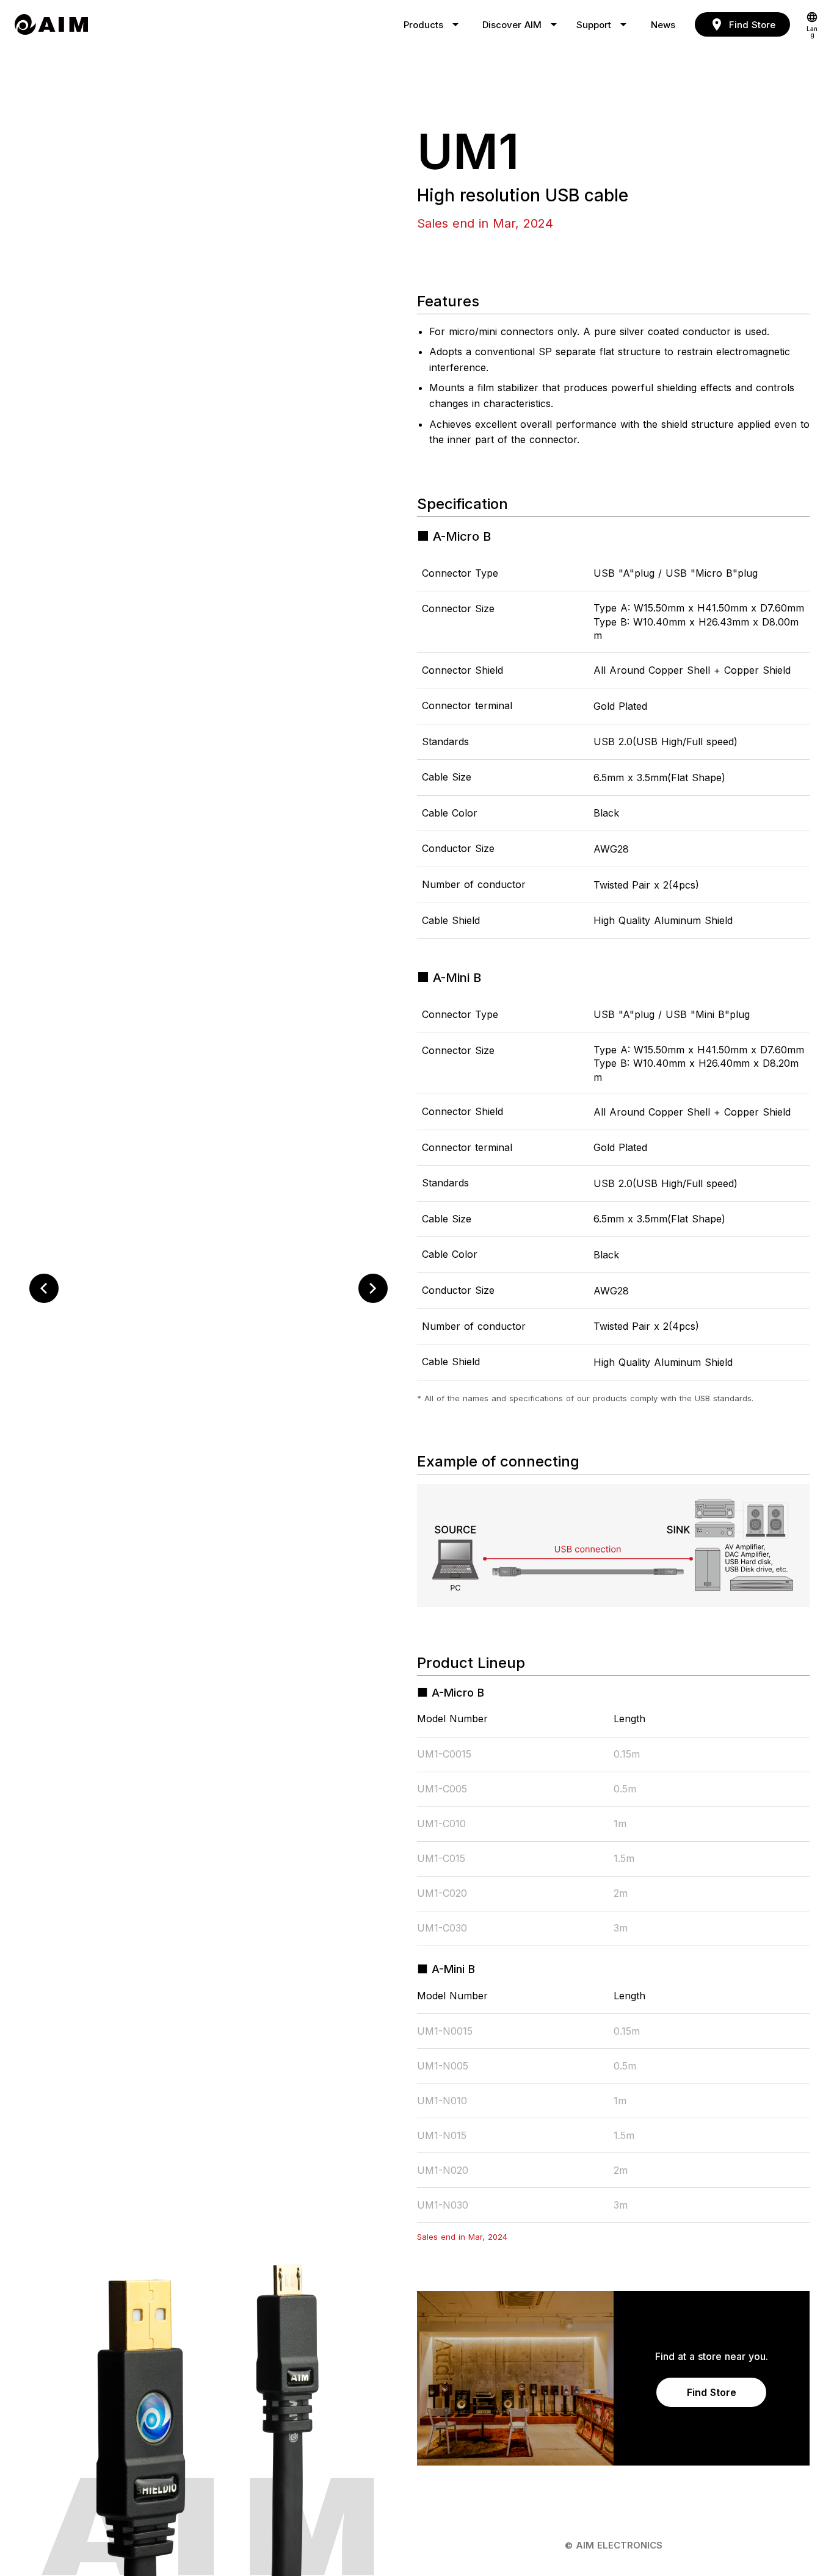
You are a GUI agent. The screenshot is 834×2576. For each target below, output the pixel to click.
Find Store (712, 2392)
